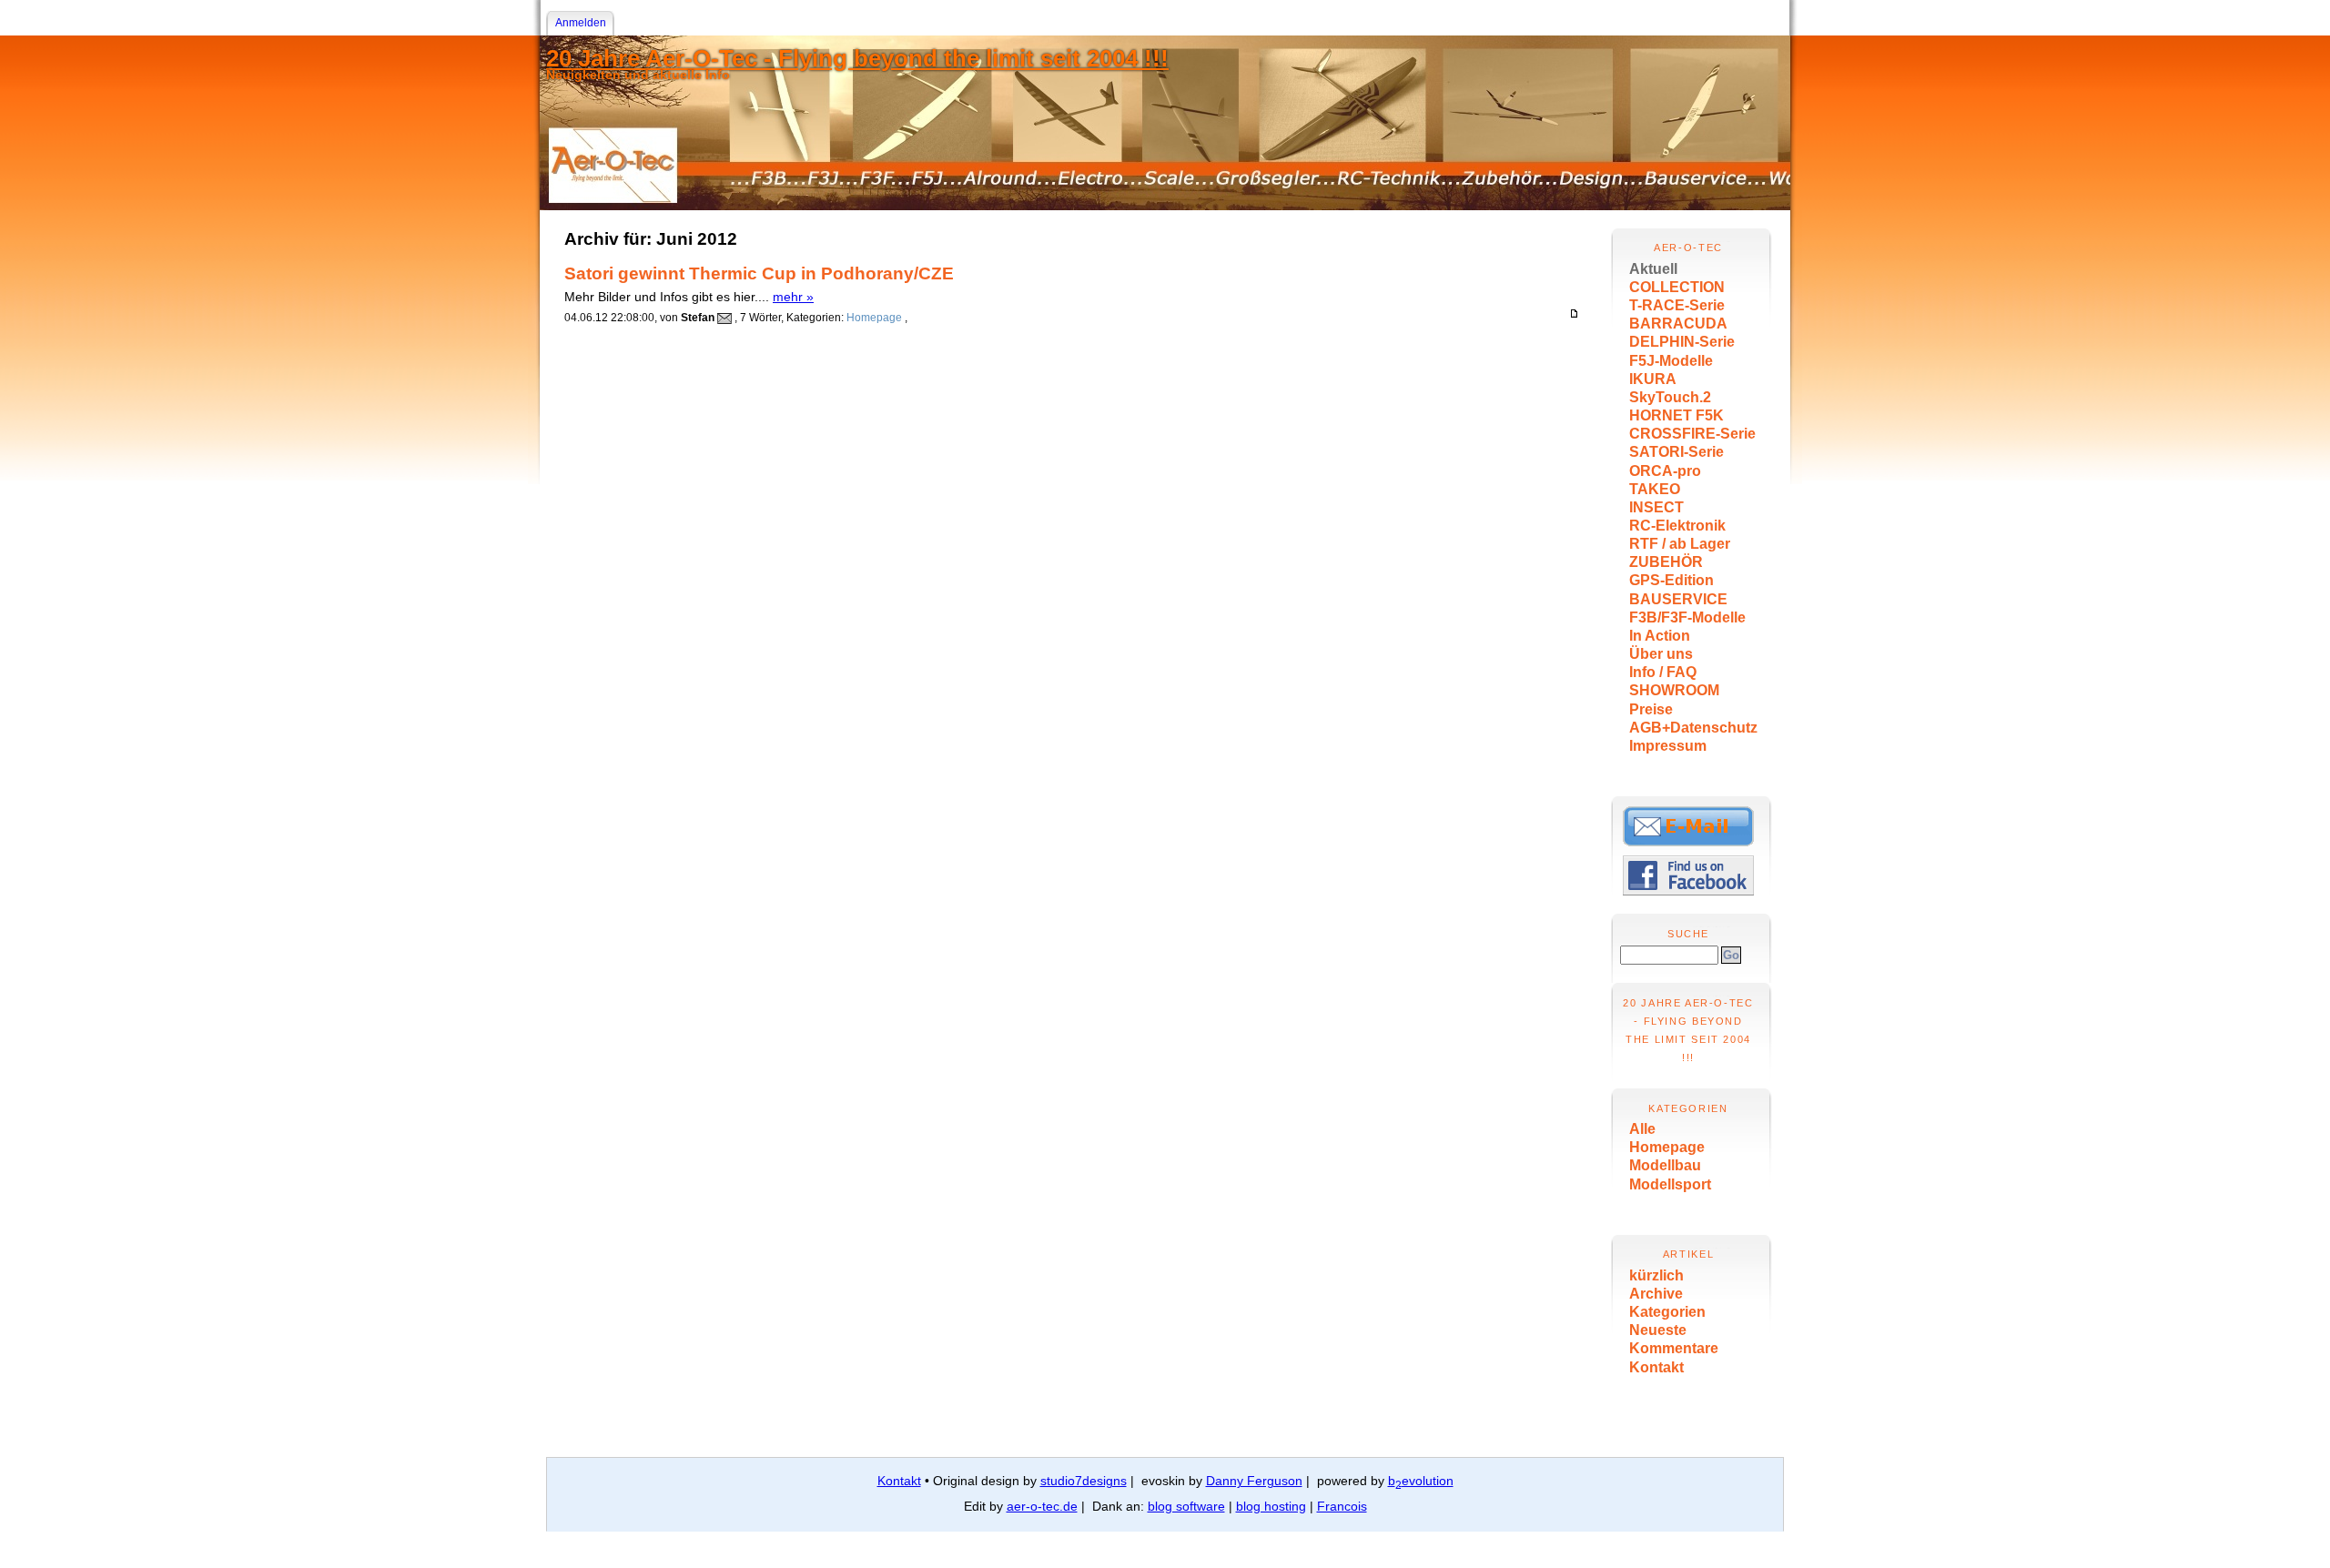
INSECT (1656, 507)
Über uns (1661, 654)
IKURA (1653, 379)
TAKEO (1655, 489)
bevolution (1421, 1481)
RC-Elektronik (1677, 526)
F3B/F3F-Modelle (1687, 617)
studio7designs (1084, 1481)
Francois (1342, 1506)
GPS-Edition (1672, 580)
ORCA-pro (1665, 471)
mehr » (793, 297)
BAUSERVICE (1678, 599)
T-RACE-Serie (1677, 305)
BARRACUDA (1678, 324)
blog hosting (1271, 1506)
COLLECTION (1677, 287)
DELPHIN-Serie (1682, 342)
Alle (1642, 1129)
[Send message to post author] (724, 318)
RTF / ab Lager (1680, 544)
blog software (1186, 1506)
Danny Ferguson (1254, 1481)
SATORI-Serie (1677, 452)
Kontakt (1656, 1367)
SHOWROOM (1674, 690)
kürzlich (1656, 1275)
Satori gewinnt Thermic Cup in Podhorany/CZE (759, 273)
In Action (1660, 636)
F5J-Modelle (1671, 361)
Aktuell (1653, 269)
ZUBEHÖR (1666, 562)
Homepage (1667, 1147)
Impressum (1668, 746)
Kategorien (1667, 1312)
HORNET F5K (1677, 415)
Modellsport (1670, 1184)
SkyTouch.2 (1670, 397)
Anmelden (581, 23)
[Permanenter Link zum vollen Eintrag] (1574, 314)
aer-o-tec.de (1042, 1506)
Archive (1656, 1294)
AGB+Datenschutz (1693, 728)
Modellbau (1665, 1165)
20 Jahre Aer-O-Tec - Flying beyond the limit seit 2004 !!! (857, 58)
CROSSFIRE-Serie (1692, 434)
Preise (1651, 709)
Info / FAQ (1663, 672)
